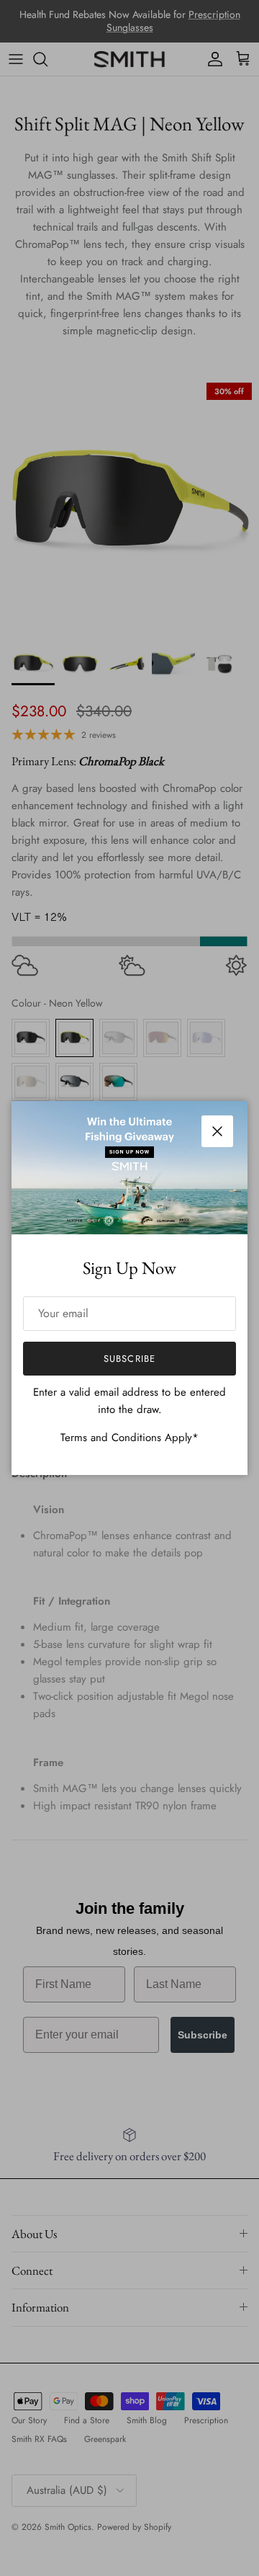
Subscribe (129, 1359)
